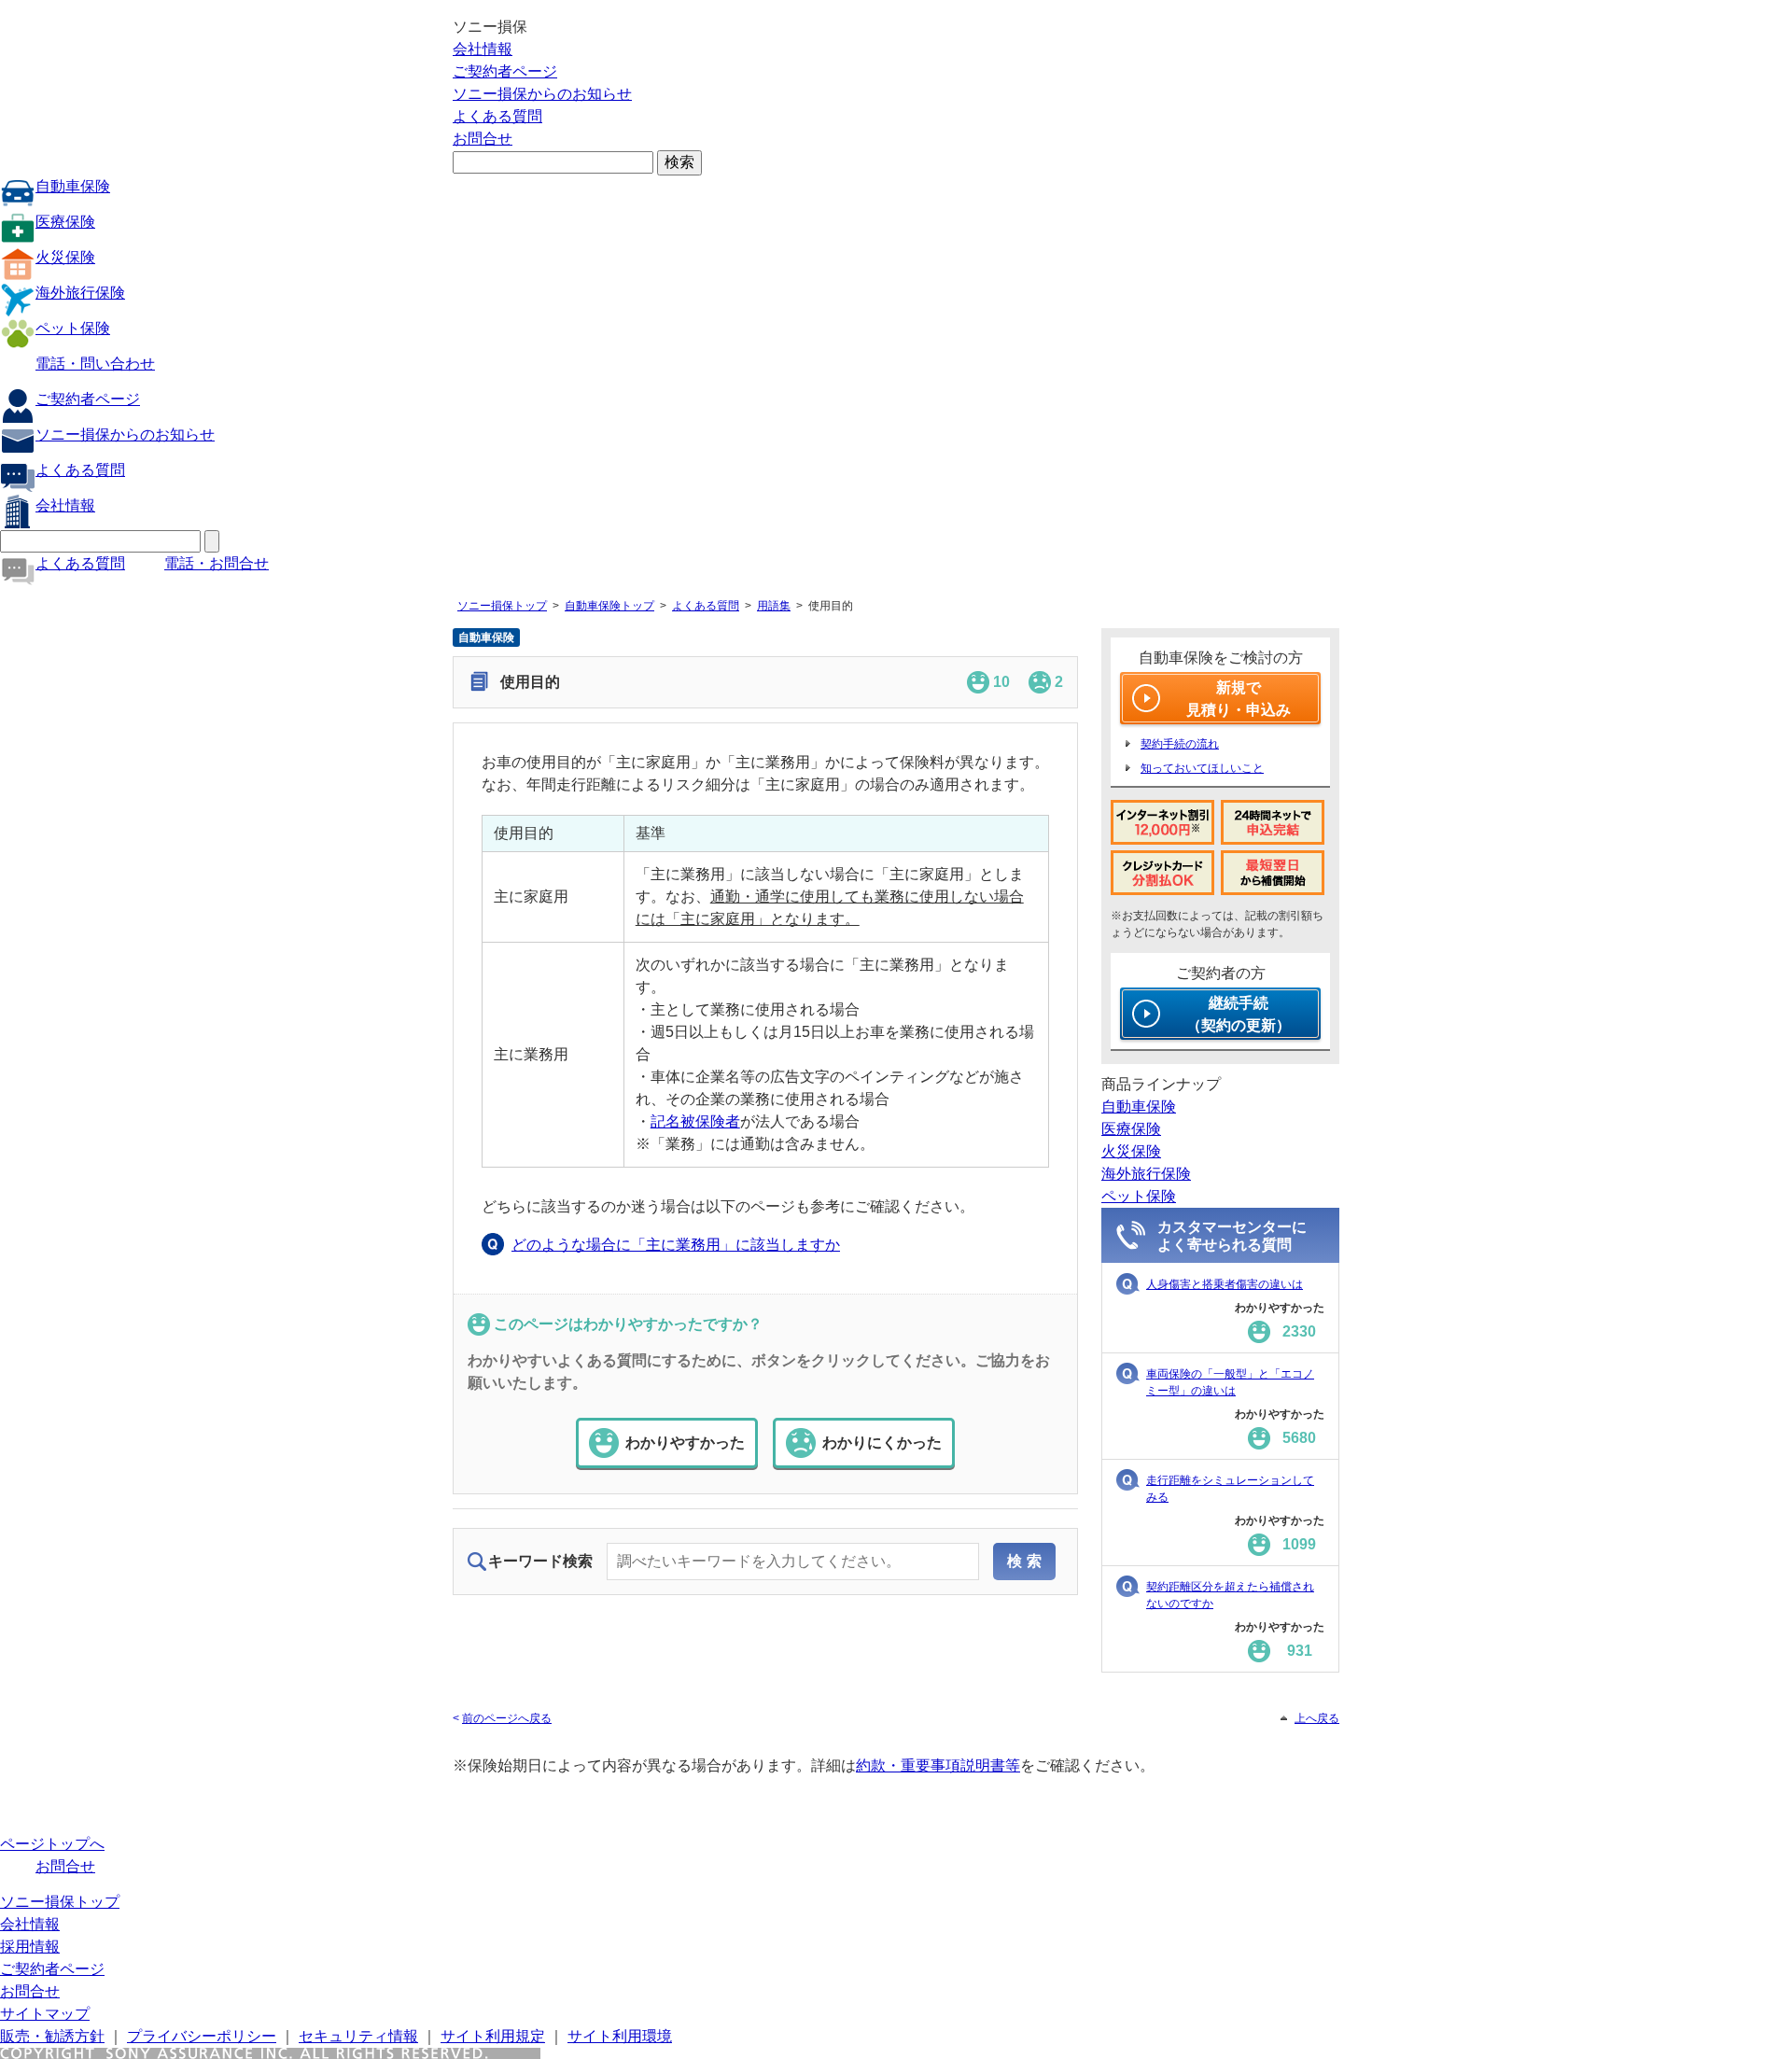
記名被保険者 (695, 1121)
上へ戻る (1317, 1718)
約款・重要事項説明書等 (938, 1765)
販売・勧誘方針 (52, 2036)
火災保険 (65, 257)
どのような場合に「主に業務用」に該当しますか (676, 1245)
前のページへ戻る (507, 1718)
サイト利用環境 (620, 2036)
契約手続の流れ (1180, 744)
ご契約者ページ (505, 71)
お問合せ (483, 139)
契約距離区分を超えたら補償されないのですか (1230, 1595)
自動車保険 (73, 186)
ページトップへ (52, 1844)
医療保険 (65, 222)
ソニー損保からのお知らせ (542, 94)
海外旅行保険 (80, 293)
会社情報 (483, 49)
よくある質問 (497, 116)
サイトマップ (45, 2014)
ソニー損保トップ (502, 606)
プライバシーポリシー (202, 2036)
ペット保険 (73, 328)
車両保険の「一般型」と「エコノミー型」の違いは (1230, 1382)
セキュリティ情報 (358, 2036)
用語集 (774, 606)
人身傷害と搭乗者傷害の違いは (1225, 1284)
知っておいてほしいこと (1202, 768)
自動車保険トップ (609, 606)
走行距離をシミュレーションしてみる (1230, 1489)
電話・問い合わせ (95, 364)
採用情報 (30, 1947)
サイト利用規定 (493, 2036)
